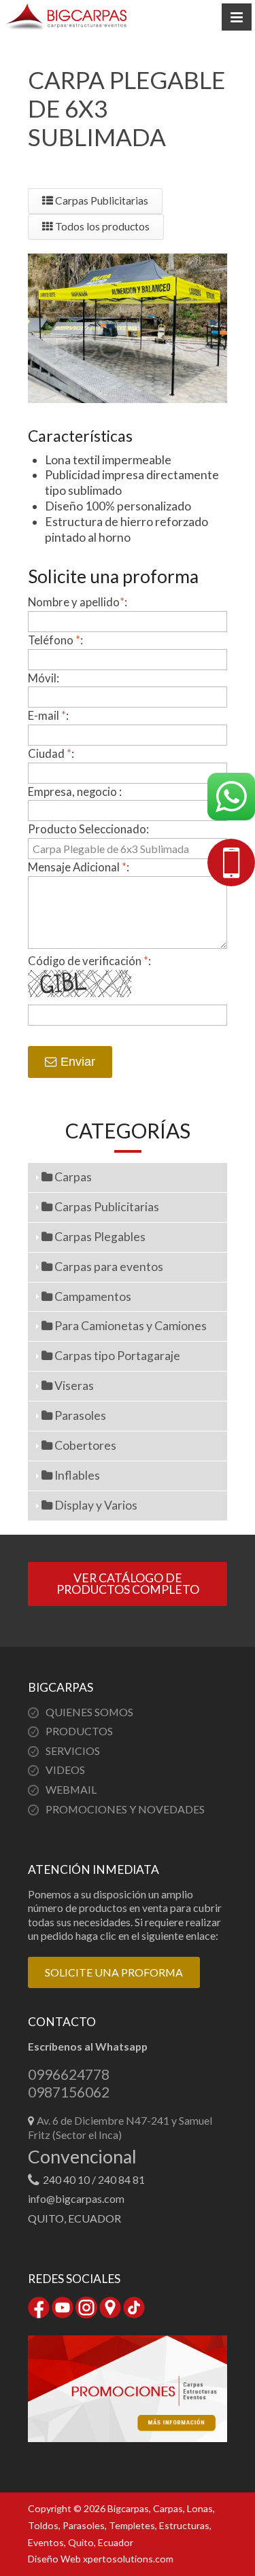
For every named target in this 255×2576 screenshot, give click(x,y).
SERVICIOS (73, 1751)
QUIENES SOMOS (89, 1712)
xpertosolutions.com (128, 2559)
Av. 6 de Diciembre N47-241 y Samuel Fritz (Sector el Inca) (120, 2127)
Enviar (76, 1062)
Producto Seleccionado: (88, 829)
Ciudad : (51, 753)
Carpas (72, 1177)
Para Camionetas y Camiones (130, 1326)
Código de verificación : (89, 961)
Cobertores (84, 1445)
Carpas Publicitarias (101, 201)
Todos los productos (101, 226)
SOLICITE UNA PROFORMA (114, 1972)
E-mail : (48, 715)
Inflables (76, 1475)
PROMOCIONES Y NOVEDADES (125, 1809)
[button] (237, 17)
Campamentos (92, 1296)
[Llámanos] (231, 865)
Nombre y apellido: (78, 602)
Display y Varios (95, 1505)
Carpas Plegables (99, 1237)
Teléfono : (55, 640)
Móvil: (44, 678)
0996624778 (69, 2074)
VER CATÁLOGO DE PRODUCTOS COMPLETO (128, 1584)
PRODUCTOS (79, 1731)
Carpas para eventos (108, 1267)
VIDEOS (65, 1770)
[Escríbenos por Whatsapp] (231, 799)
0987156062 (69, 2092)
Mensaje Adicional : (79, 867)
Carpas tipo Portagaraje (116, 1356)
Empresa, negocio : (75, 791)
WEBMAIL (71, 1789)
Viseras (73, 1386)
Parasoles (79, 1415)
